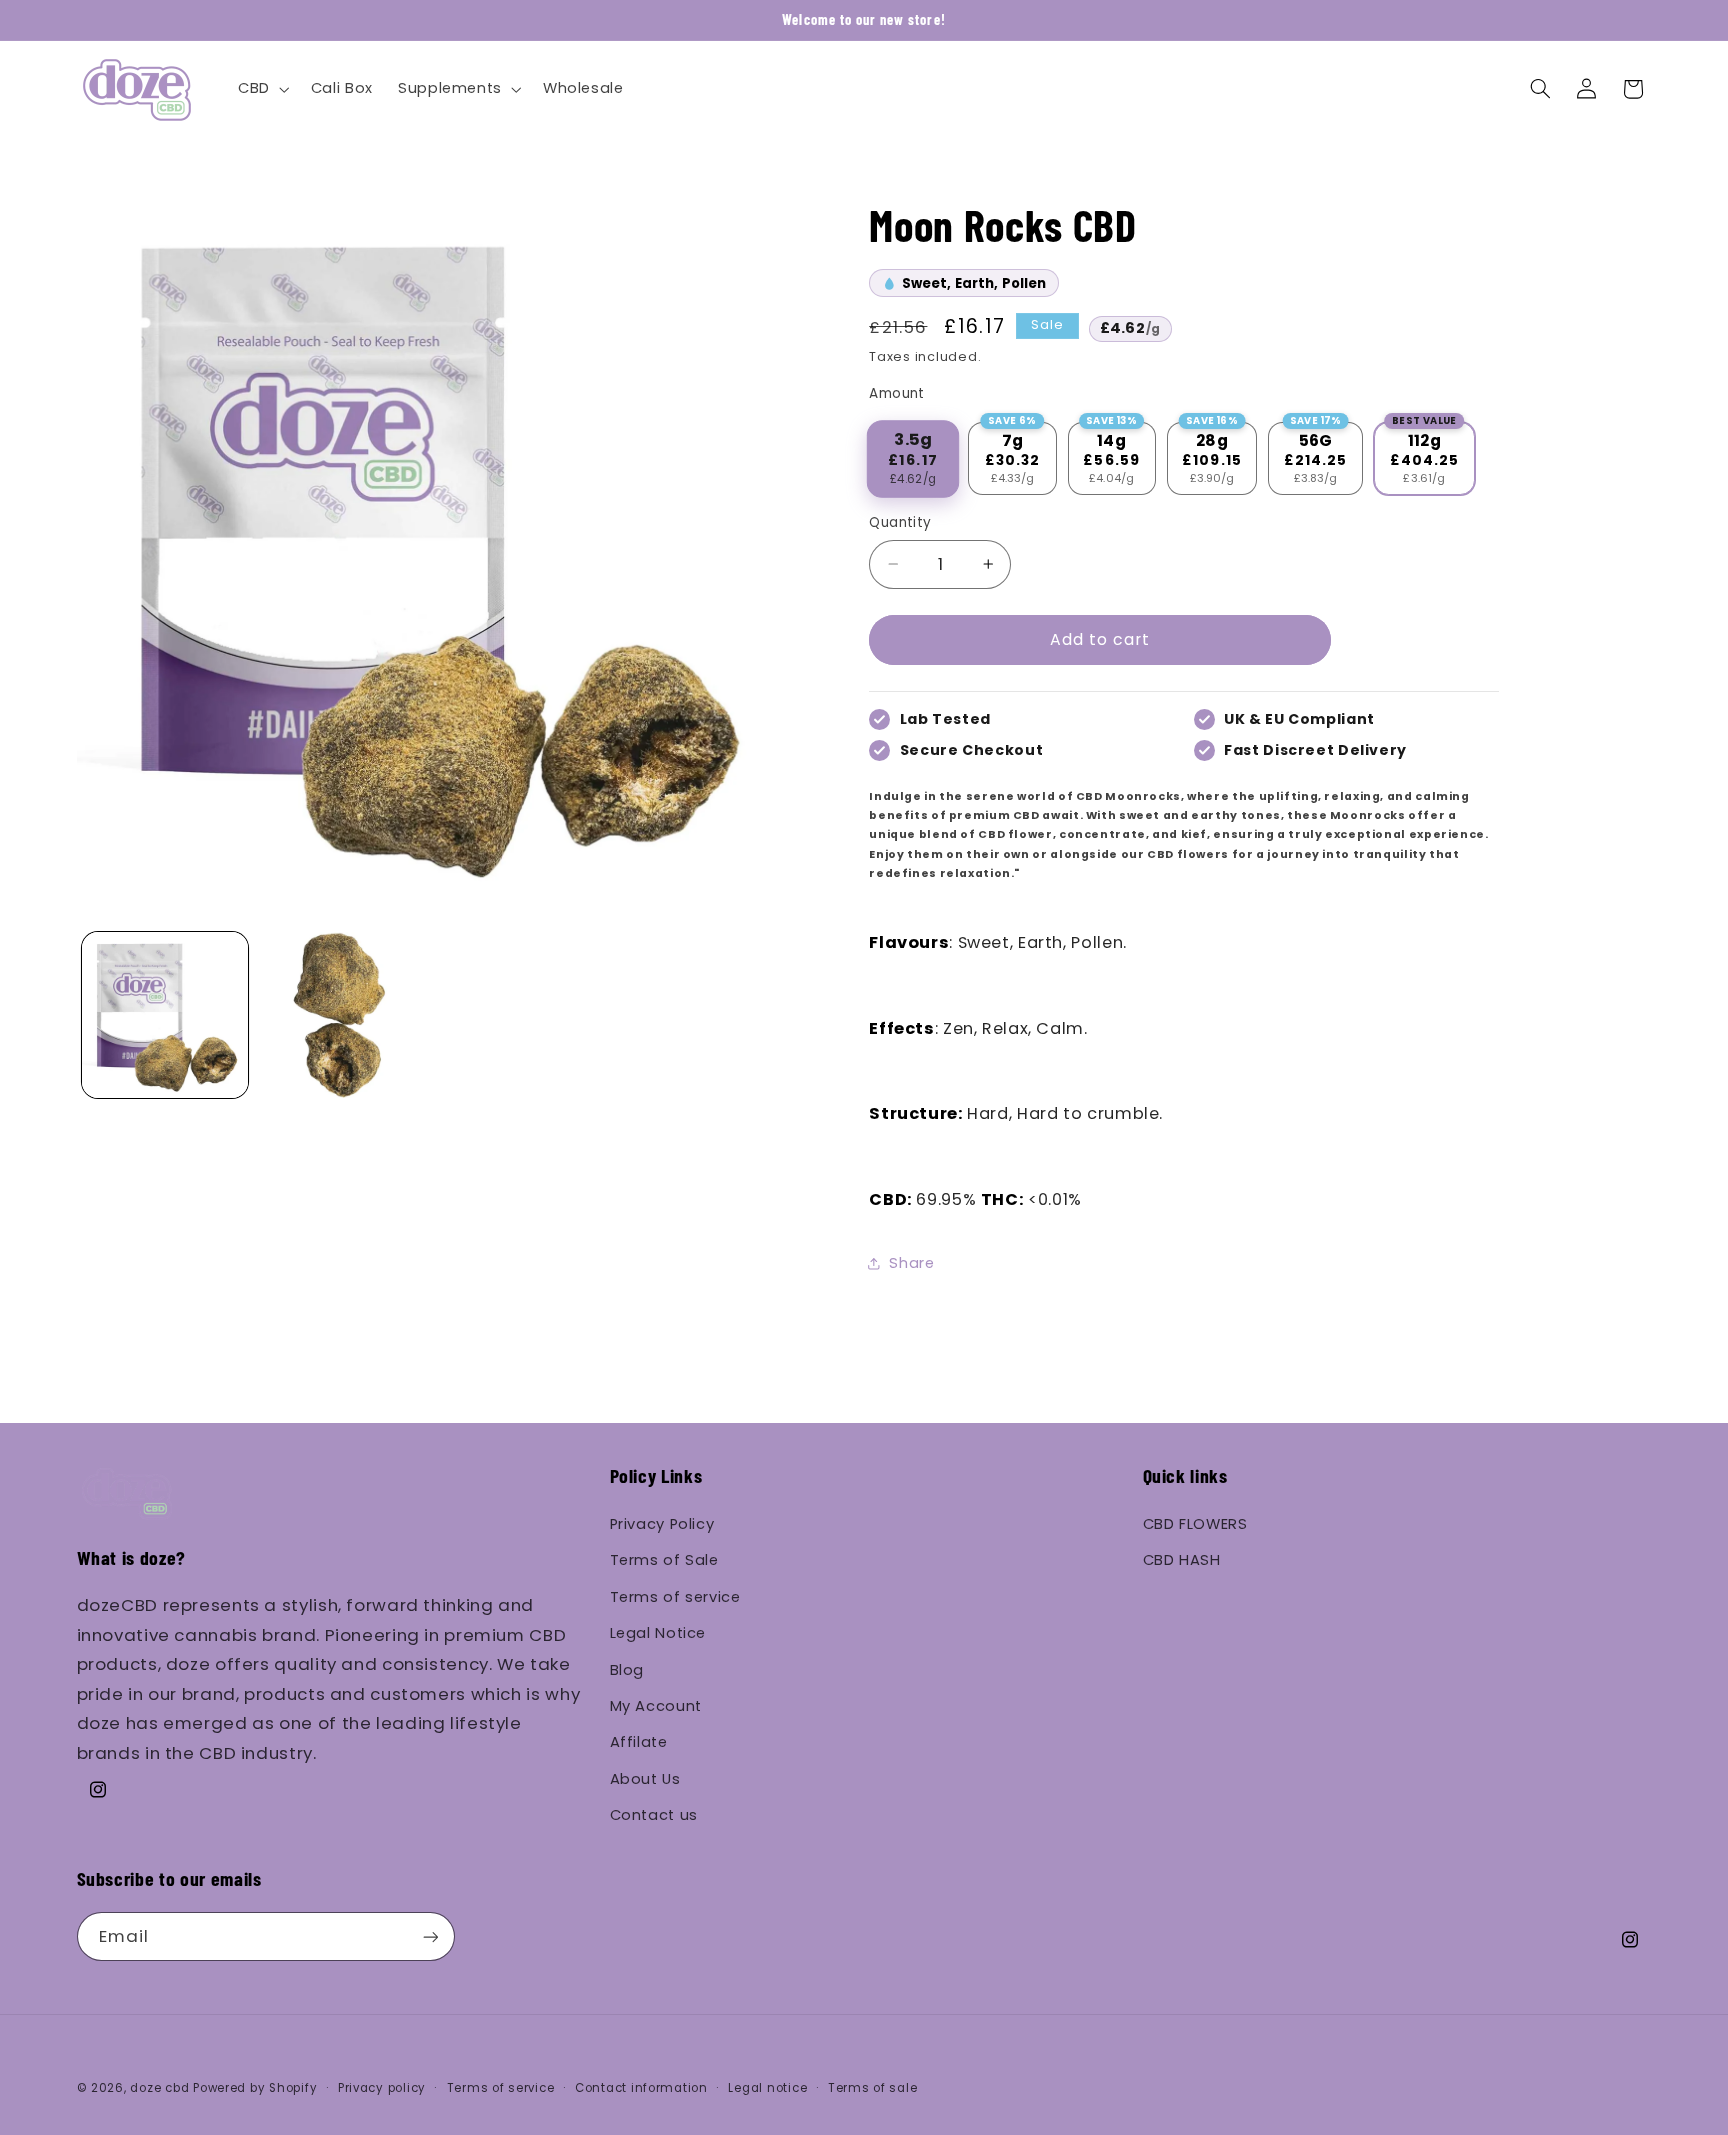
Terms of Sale (664, 1560)
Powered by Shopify (255, 2088)
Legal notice (767, 2088)
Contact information (641, 2088)
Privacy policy (382, 2088)
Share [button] (911, 1263)
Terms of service (675, 1597)
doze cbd (159, 2088)
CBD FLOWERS (1195, 1524)
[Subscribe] (430, 1936)
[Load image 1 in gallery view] (165, 1015)
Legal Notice (658, 1633)
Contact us (654, 1815)
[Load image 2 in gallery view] (341, 1015)
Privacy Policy (662, 1524)
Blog (627, 1670)
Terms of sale (873, 2088)
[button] (261, 89)
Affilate (639, 1742)
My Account (656, 1706)
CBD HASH (1182, 1560)
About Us (645, 1779)
